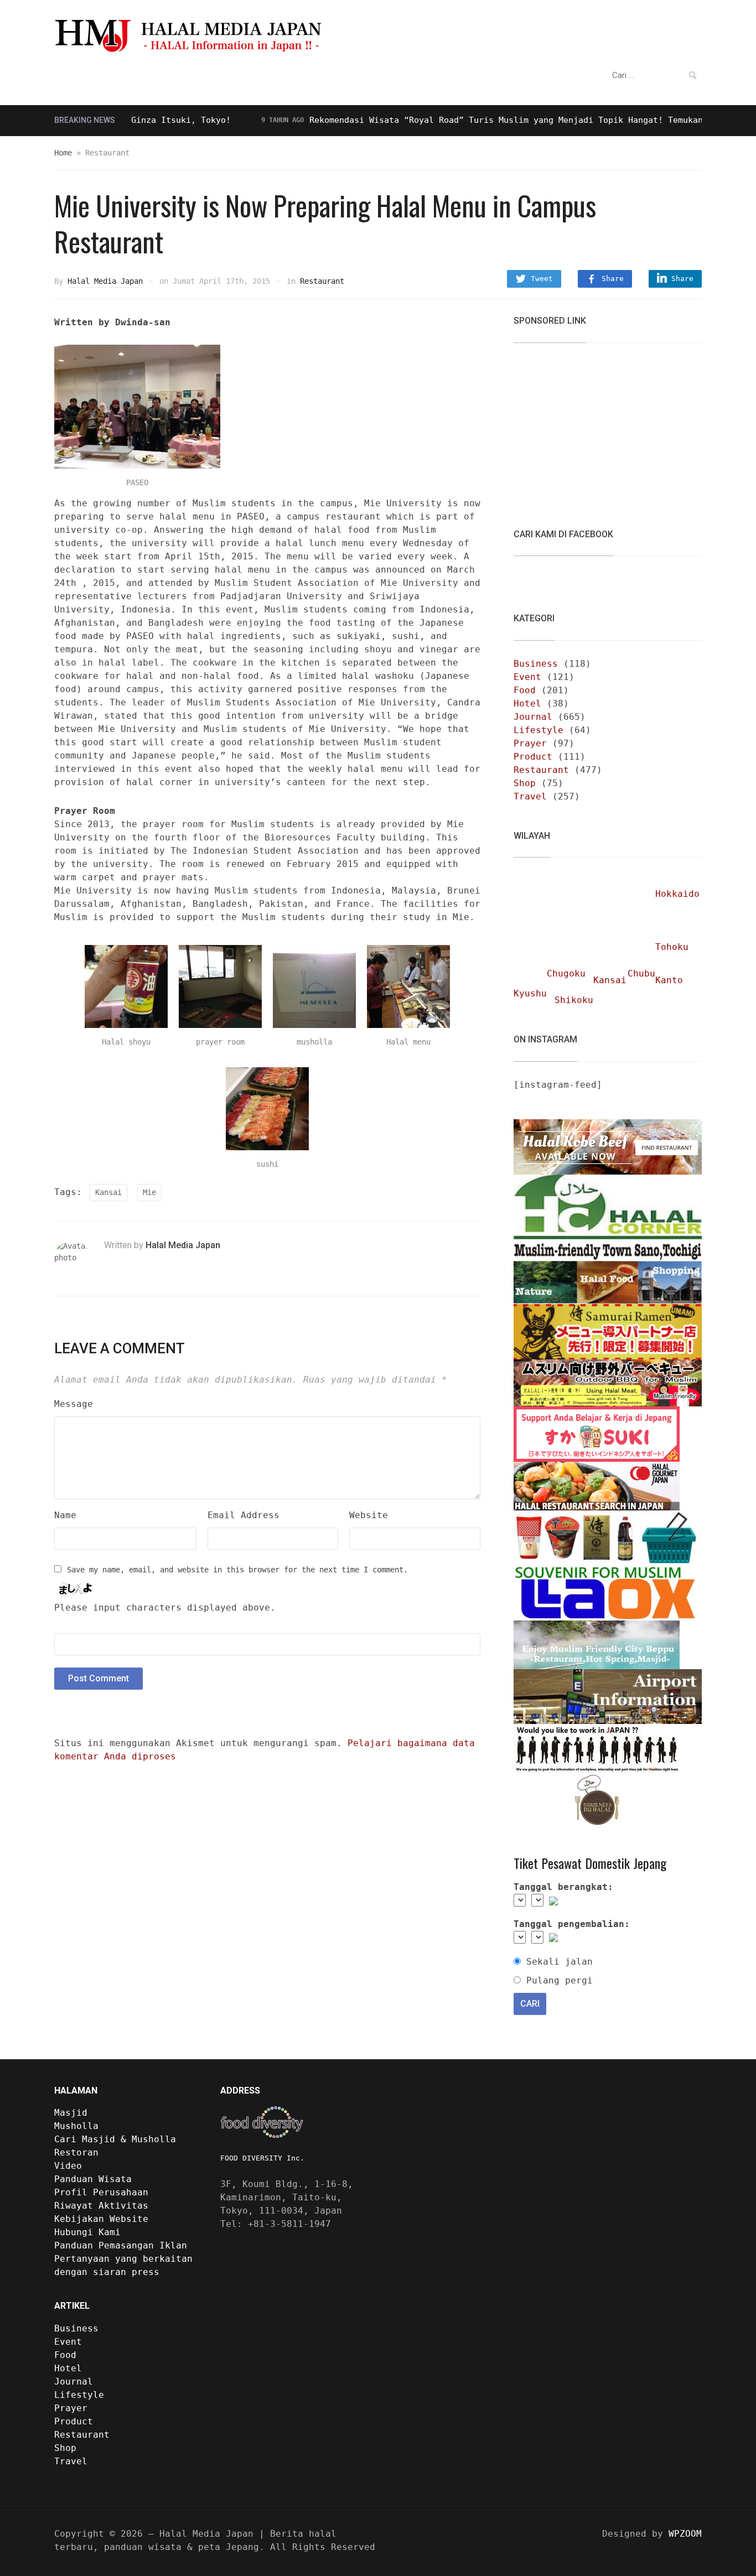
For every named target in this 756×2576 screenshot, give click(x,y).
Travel (530, 796)
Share (613, 279)
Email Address (244, 1515)
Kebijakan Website (101, 2219)
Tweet (542, 279)
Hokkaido (677, 894)
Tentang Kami (409, 76)
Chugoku (566, 973)
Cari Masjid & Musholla (115, 2139)
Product (533, 757)
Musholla (76, 2126)
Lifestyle (538, 730)
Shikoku (574, 1000)
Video (345, 76)
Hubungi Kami (87, 2232)
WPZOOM (685, 2534)
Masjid (71, 2113)
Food (525, 690)
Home (63, 153)
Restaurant (322, 281)
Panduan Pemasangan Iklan (121, 2245)
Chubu (641, 973)
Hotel (527, 703)
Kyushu (530, 993)
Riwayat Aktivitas (101, 2206)
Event (527, 677)
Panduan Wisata (215, 76)
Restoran (293, 76)
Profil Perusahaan (101, 2192)
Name (65, 1515)
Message (74, 1404)
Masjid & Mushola (107, 76)
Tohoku (672, 947)
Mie (149, 1192)
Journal (533, 717)
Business (536, 664)
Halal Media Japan (105, 281)
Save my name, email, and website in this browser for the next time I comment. (237, 1570)
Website (369, 1515)
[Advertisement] (597, 429)
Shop (525, 783)
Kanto (669, 980)
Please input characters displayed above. (165, 1608)
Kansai (108, 1192)
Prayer (530, 743)
